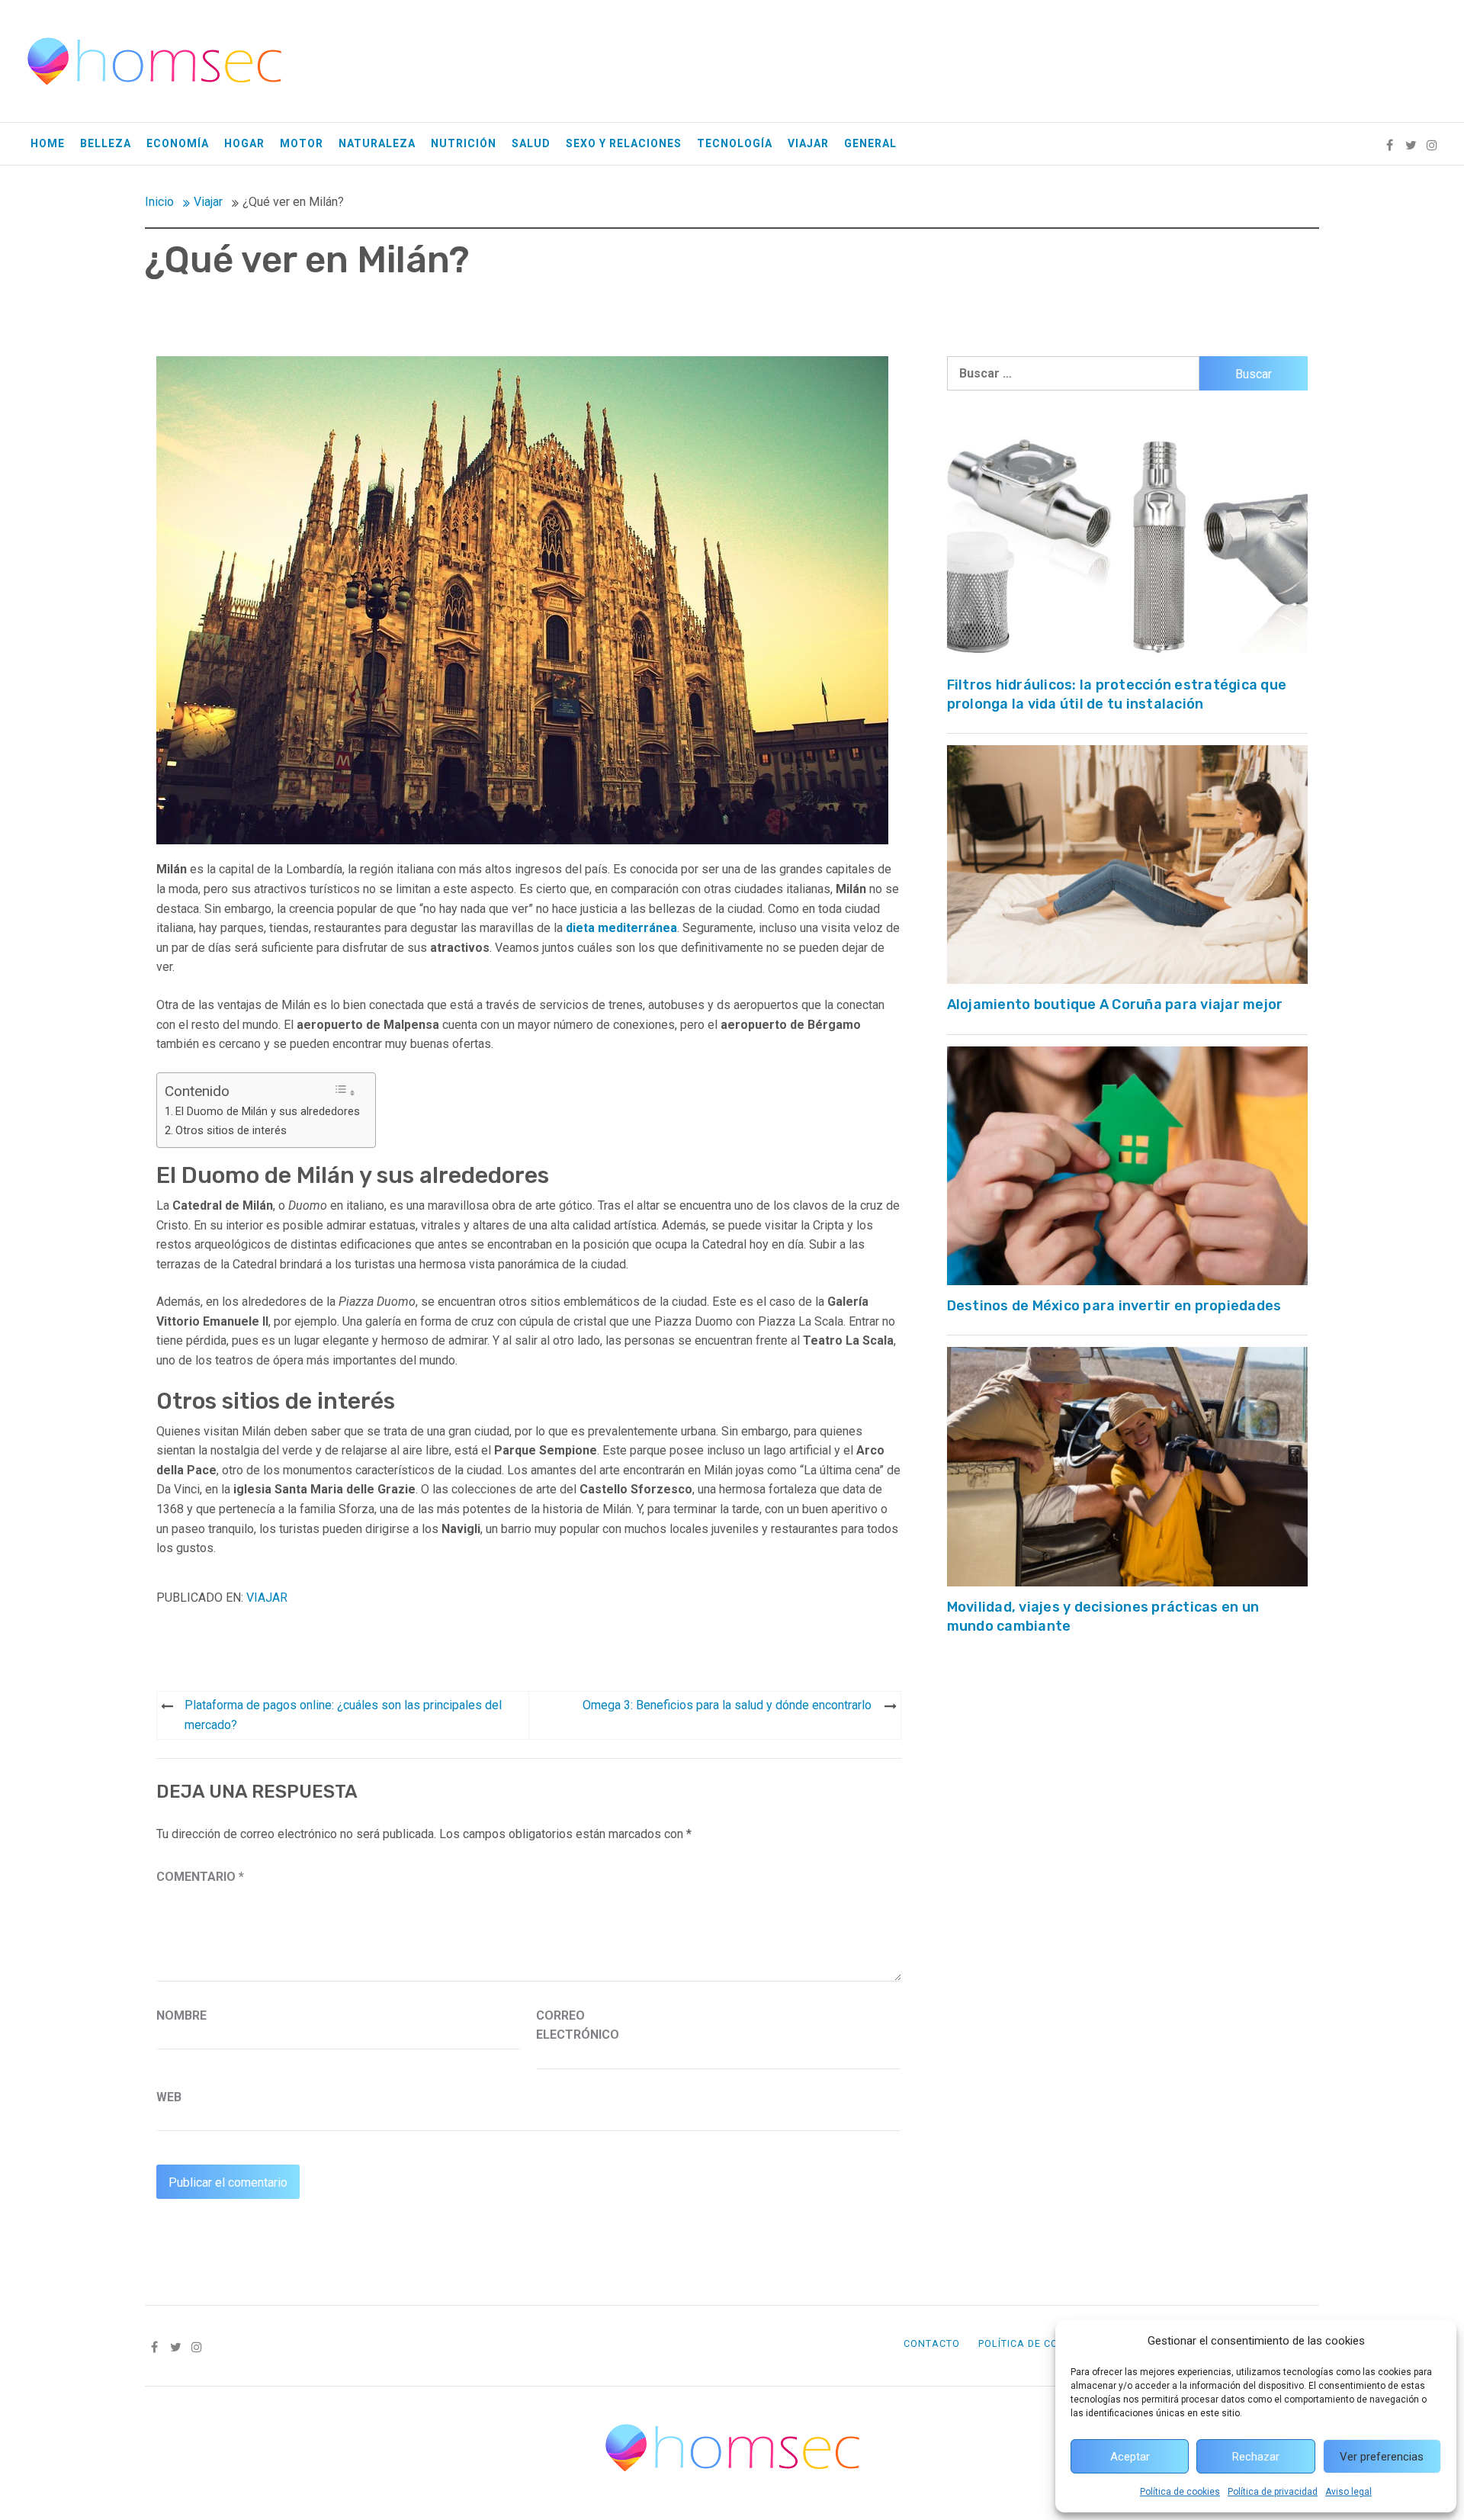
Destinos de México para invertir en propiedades (1114, 1306)
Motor (302, 143)
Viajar (808, 143)
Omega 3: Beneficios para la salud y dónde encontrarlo (727, 1705)
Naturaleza (377, 143)
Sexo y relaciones (624, 143)
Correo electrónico (574, 2025)
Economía (178, 143)
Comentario (200, 1877)
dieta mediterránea (621, 928)
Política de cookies (1180, 2492)
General (870, 143)
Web (169, 2097)
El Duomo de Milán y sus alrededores (268, 1112)
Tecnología (735, 143)
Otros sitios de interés (231, 1131)
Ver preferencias (1382, 2457)
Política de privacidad (1273, 2492)
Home (48, 143)
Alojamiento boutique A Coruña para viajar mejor (1115, 1004)
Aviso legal (1348, 2492)
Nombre (181, 2015)
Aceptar (1130, 2457)
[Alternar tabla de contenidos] (345, 1091)
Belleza (106, 143)
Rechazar (1256, 2457)
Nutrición (464, 143)
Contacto (932, 2343)
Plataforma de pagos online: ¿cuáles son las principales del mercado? (343, 1715)
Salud (531, 143)
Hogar (244, 143)
